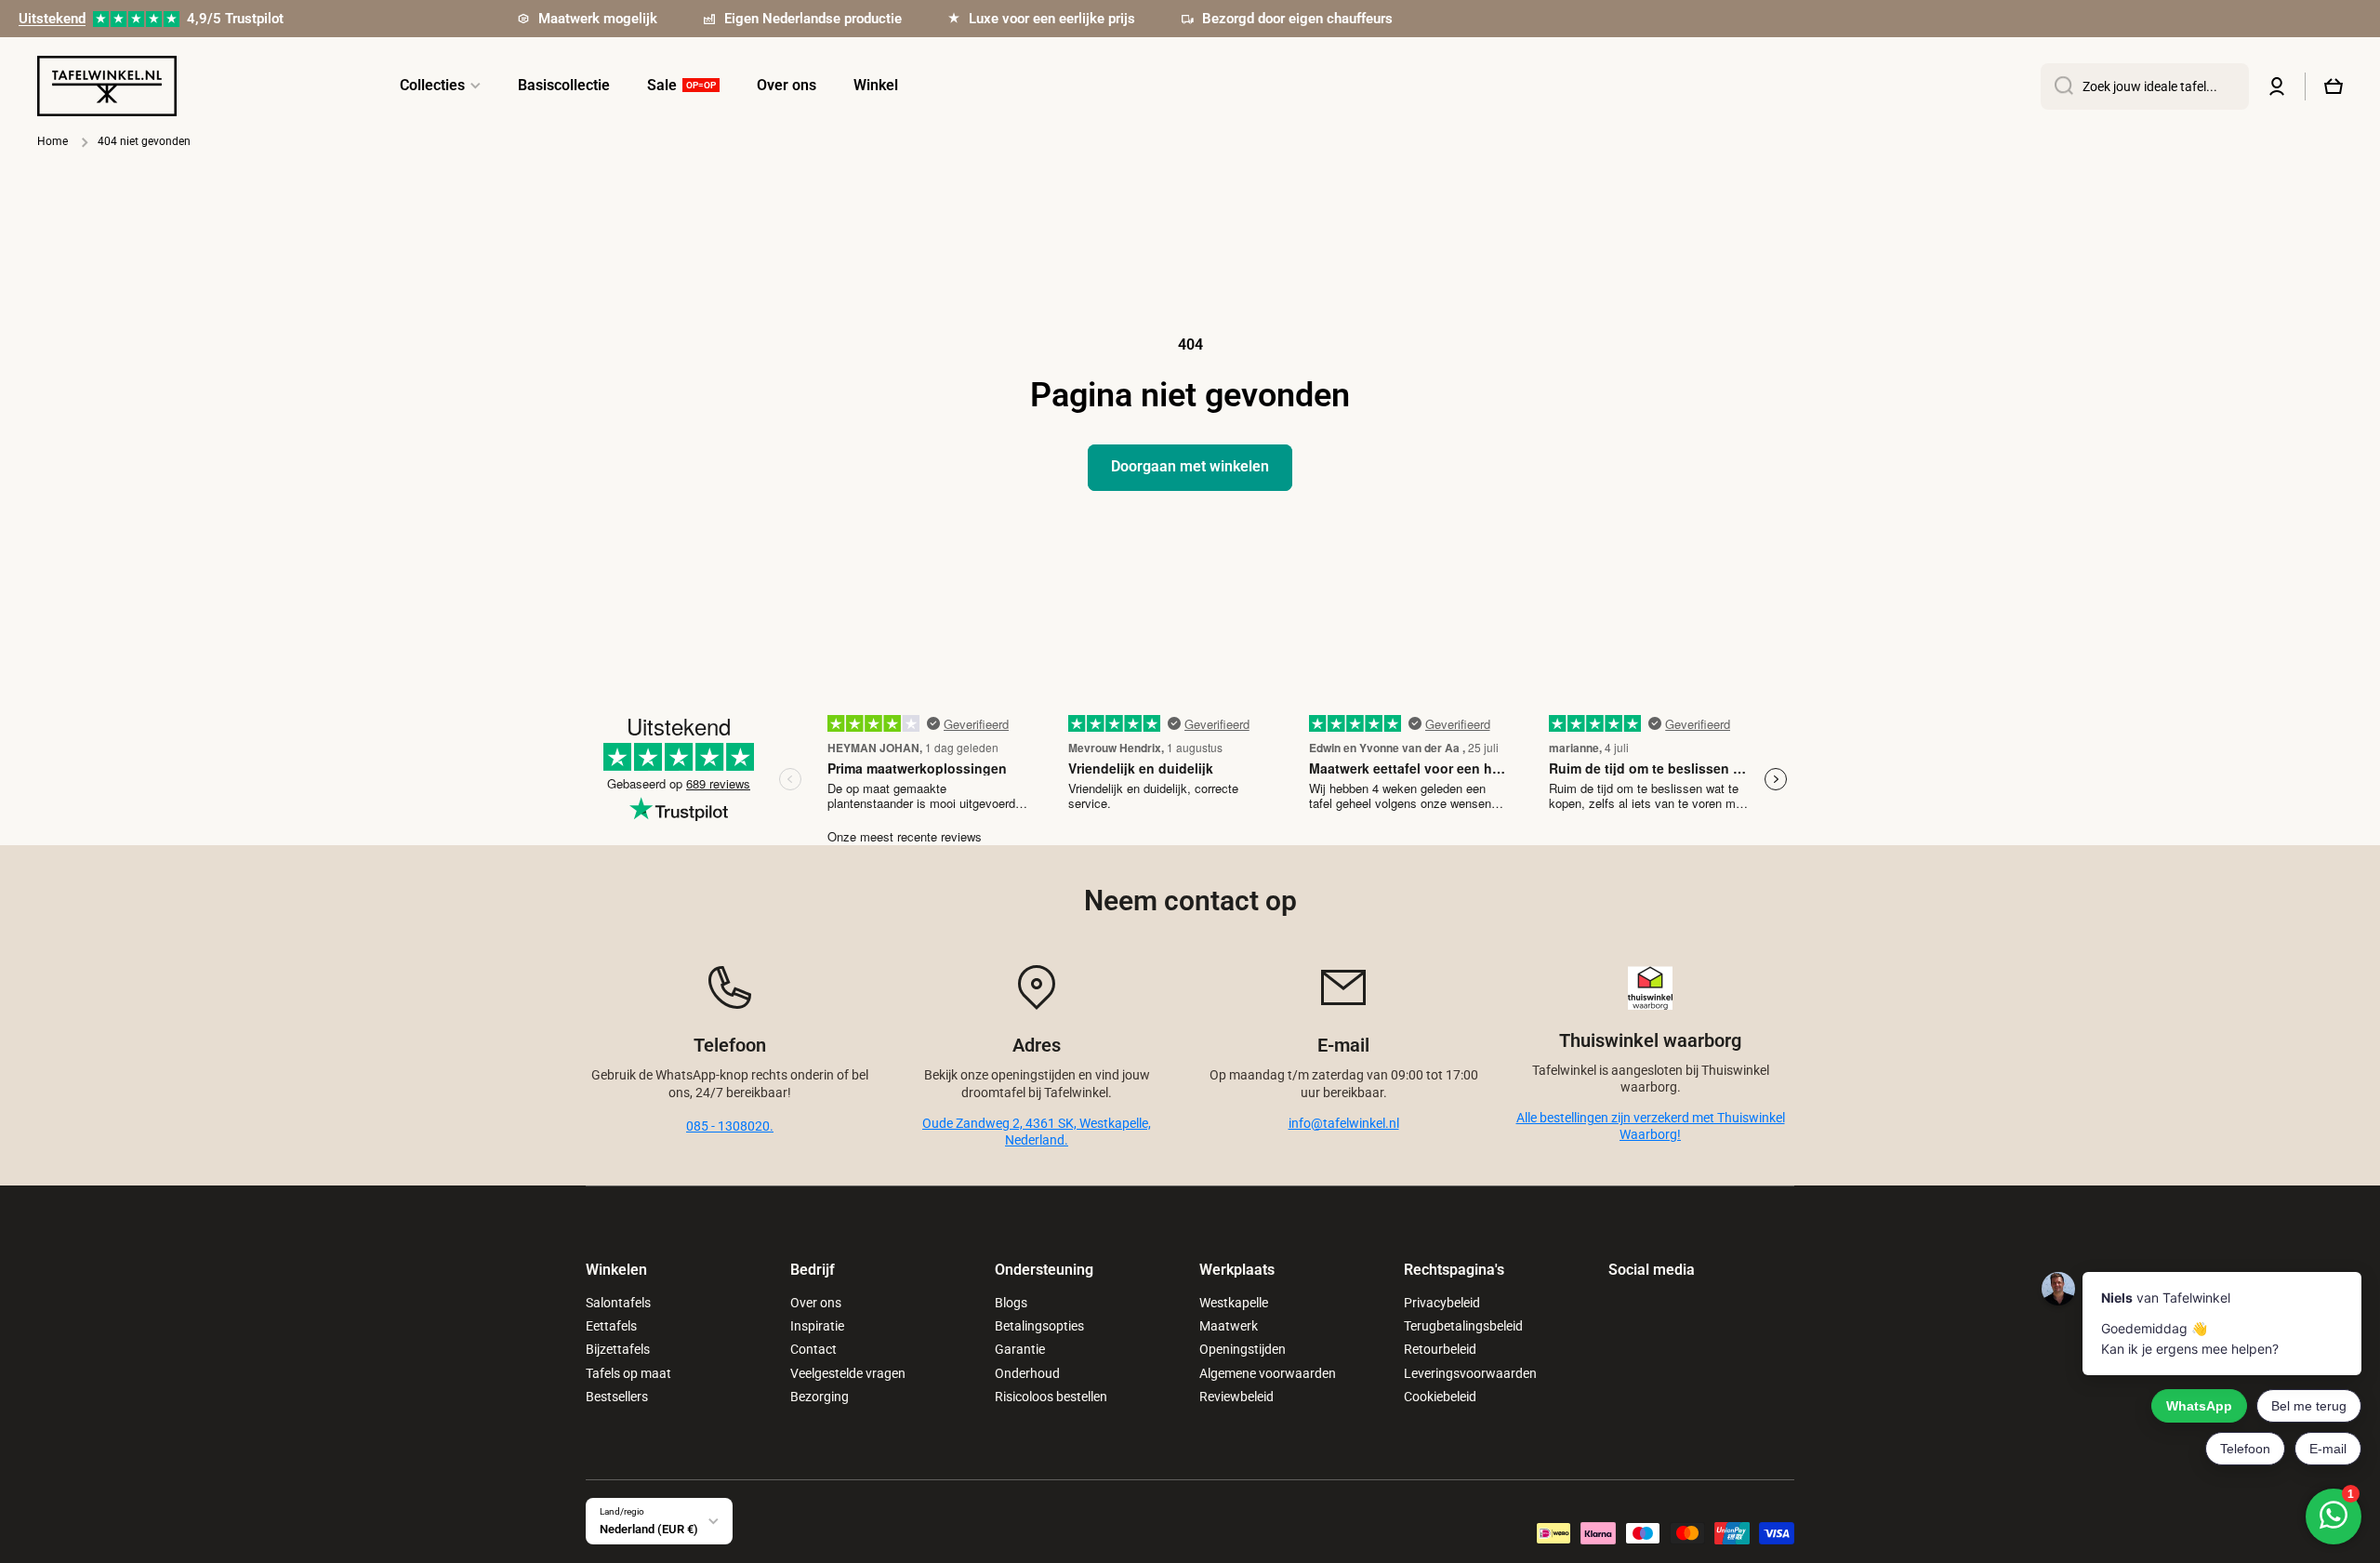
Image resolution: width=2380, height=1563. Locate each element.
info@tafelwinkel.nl (1344, 1123)
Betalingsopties (1039, 1326)
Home (53, 141)
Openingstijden (1243, 1349)
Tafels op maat (628, 1373)
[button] (2334, 86)
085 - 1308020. (730, 1126)
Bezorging (820, 1397)
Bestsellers (617, 1397)
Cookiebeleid (1440, 1397)
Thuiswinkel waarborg (1650, 1040)
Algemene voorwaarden (1268, 1373)
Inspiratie (817, 1326)
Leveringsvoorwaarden (1470, 1373)
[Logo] (107, 86)
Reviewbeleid (1236, 1397)
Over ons (816, 1303)
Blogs (1011, 1303)
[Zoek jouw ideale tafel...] (2057, 86)
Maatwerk (1229, 1326)
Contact (813, 1349)
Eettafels (611, 1326)
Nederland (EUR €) (649, 1529)
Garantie (1020, 1349)
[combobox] (2145, 86)
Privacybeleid (1442, 1303)
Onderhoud (1027, 1373)
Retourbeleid (1440, 1349)
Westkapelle (1234, 1303)
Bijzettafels (618, 1349)
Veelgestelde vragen (848, 1373)
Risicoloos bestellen (1051, 1397)
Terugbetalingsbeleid (1463, 1326)
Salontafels (618, 1303)
